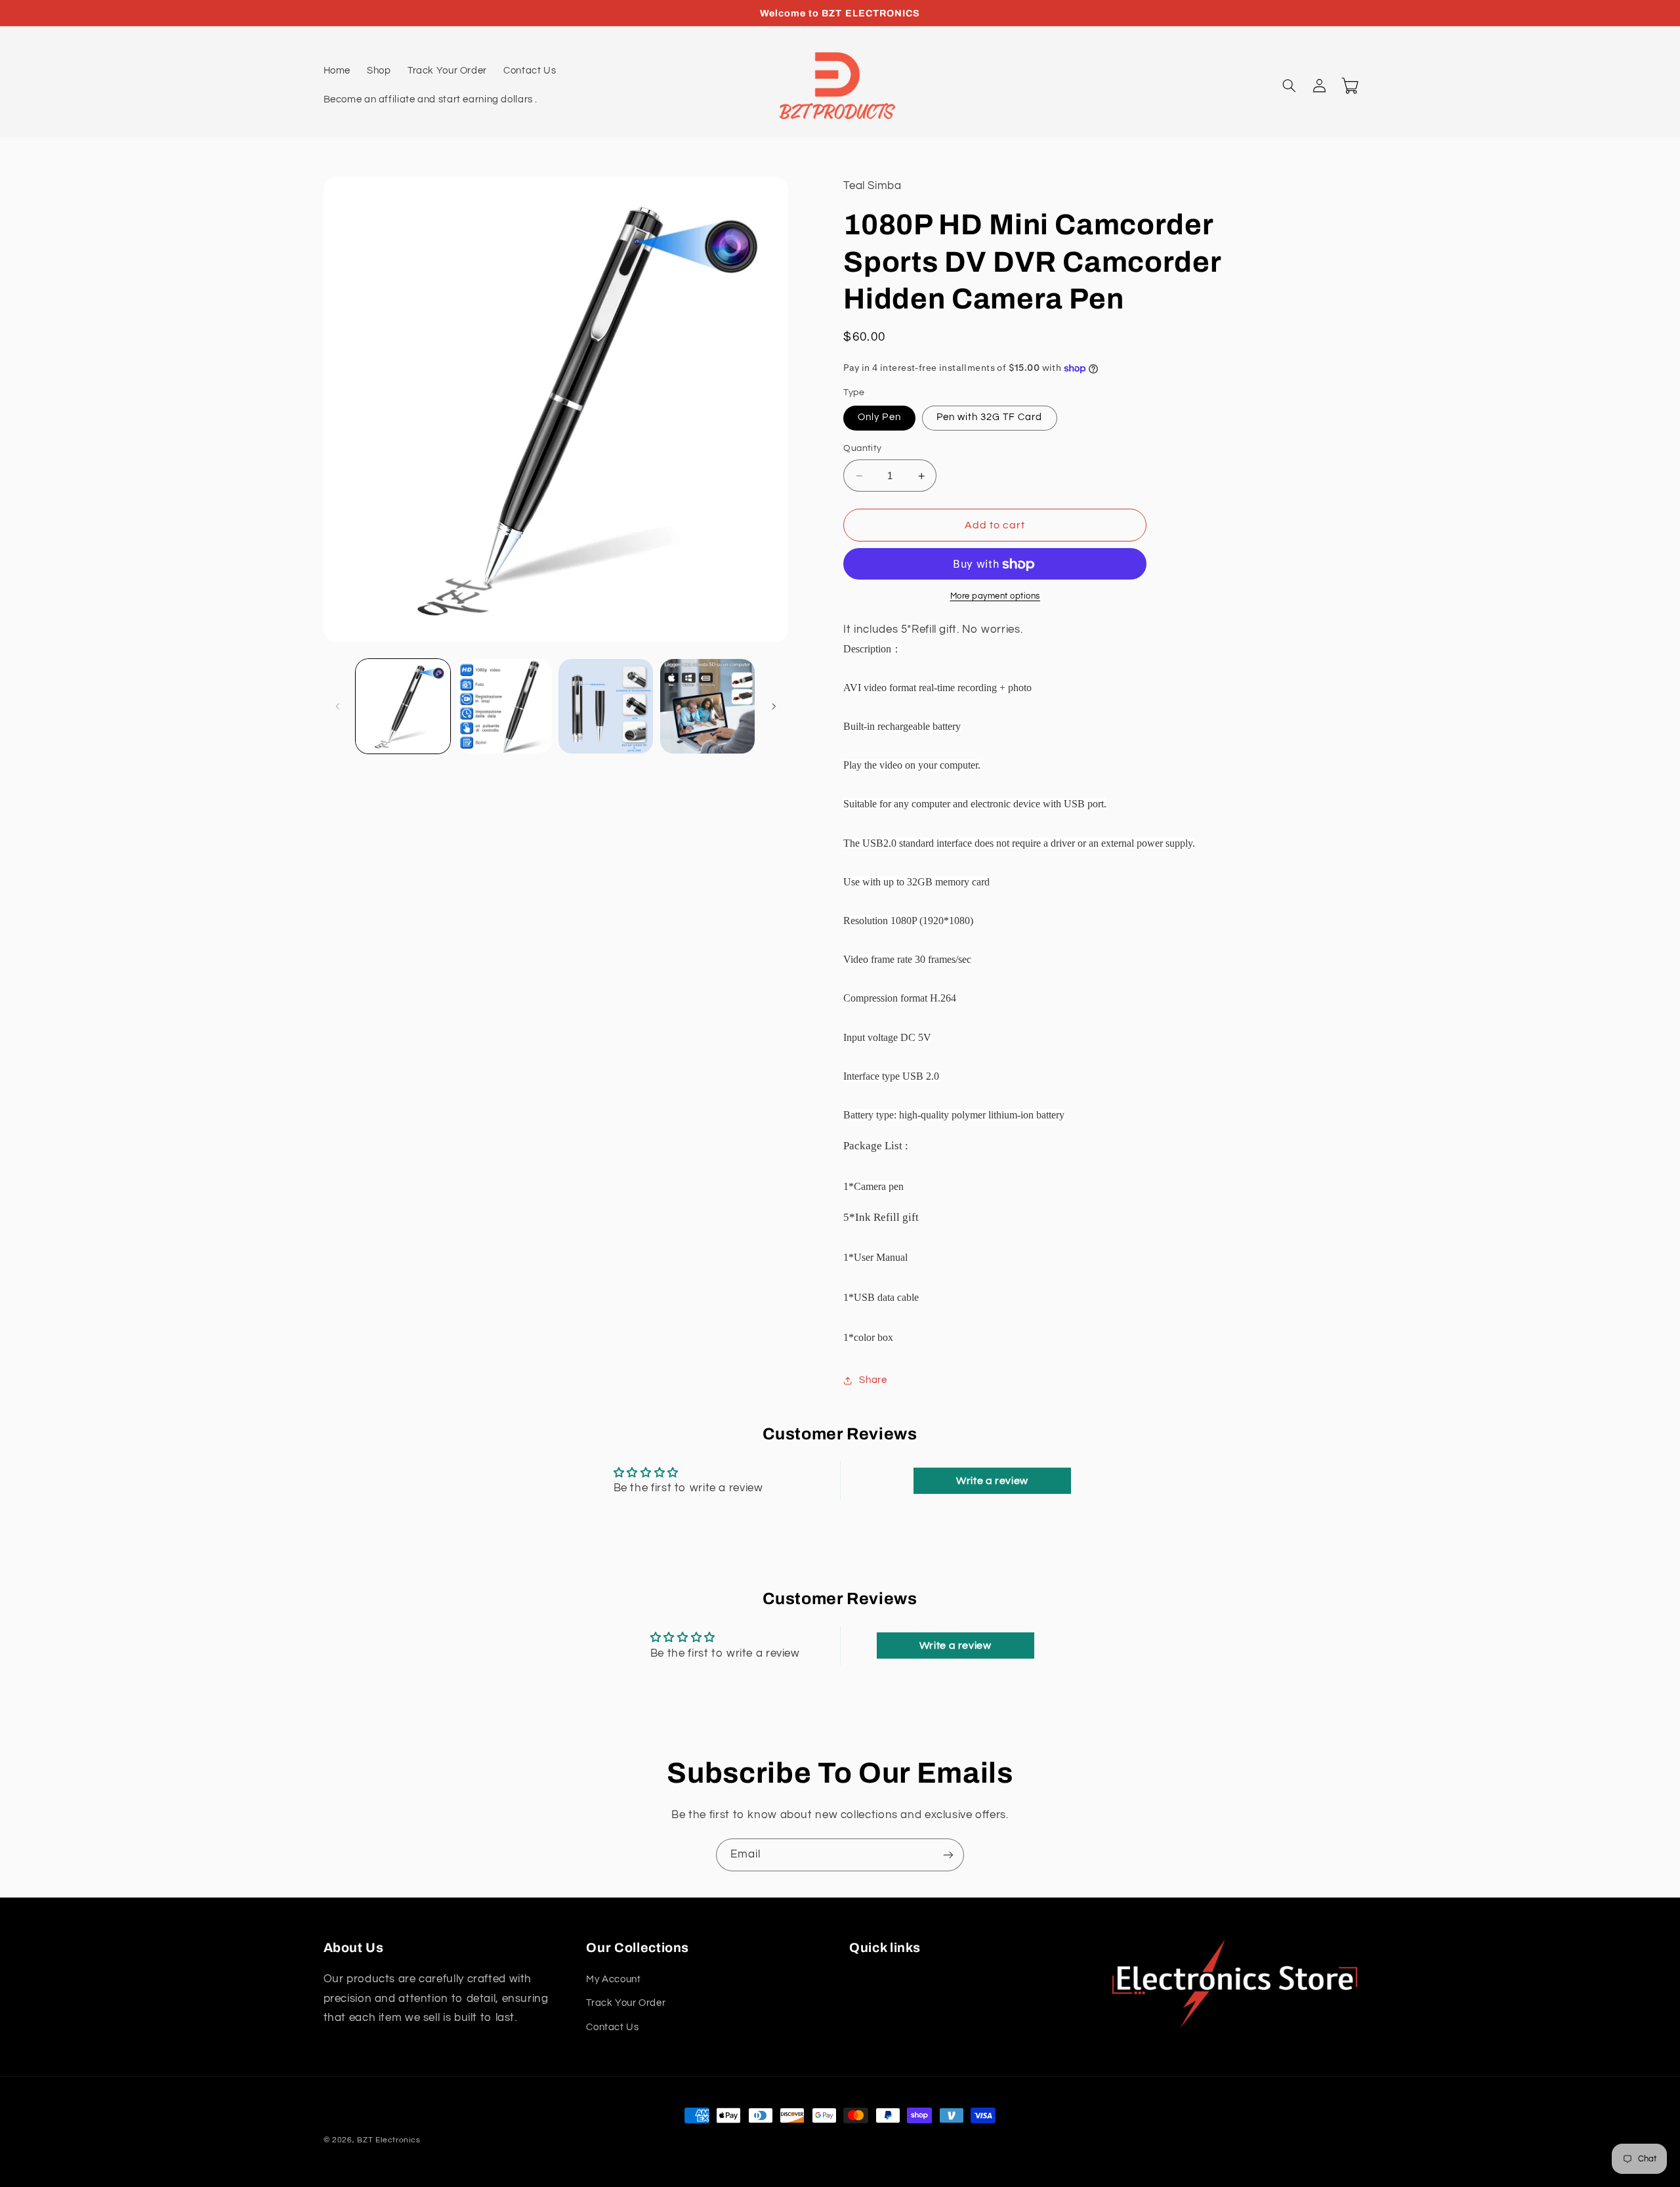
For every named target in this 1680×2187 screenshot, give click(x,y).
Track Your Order (626, 2003)
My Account (613, 1979)
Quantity (862, 449)
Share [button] (873, 1381)
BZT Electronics (388, 2140)
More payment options (996, 597)
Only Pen (879, 418)
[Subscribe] (948, 1855)
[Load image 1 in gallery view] (403, 706)
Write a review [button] (992, 1481)
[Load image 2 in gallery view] (504, 706)
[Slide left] (338, 706)
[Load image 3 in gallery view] (606, 706)
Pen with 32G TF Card (990, 418)
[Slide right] (774, 706)
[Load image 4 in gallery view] (707, 706)
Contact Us (612, 2027)
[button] (1290, 86)
